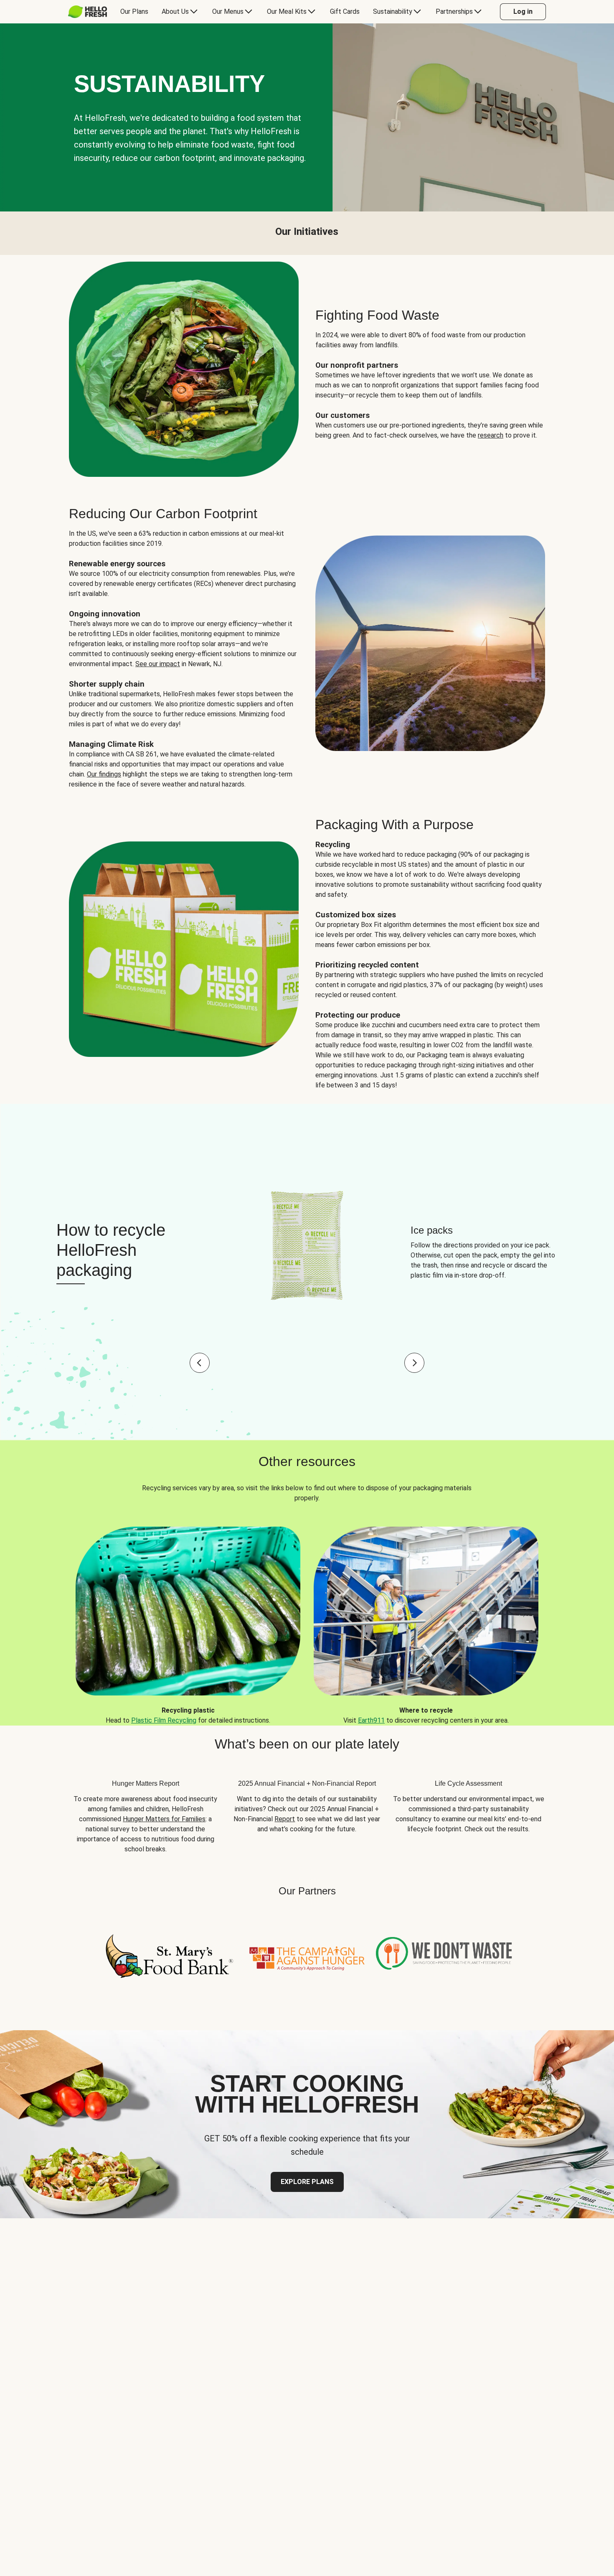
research (491, 435)
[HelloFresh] (88, 12)
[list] (307, 1619)
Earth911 (371, 1720)
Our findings (104, 774)
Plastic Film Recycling (164, 1720)
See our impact (158, 664)
